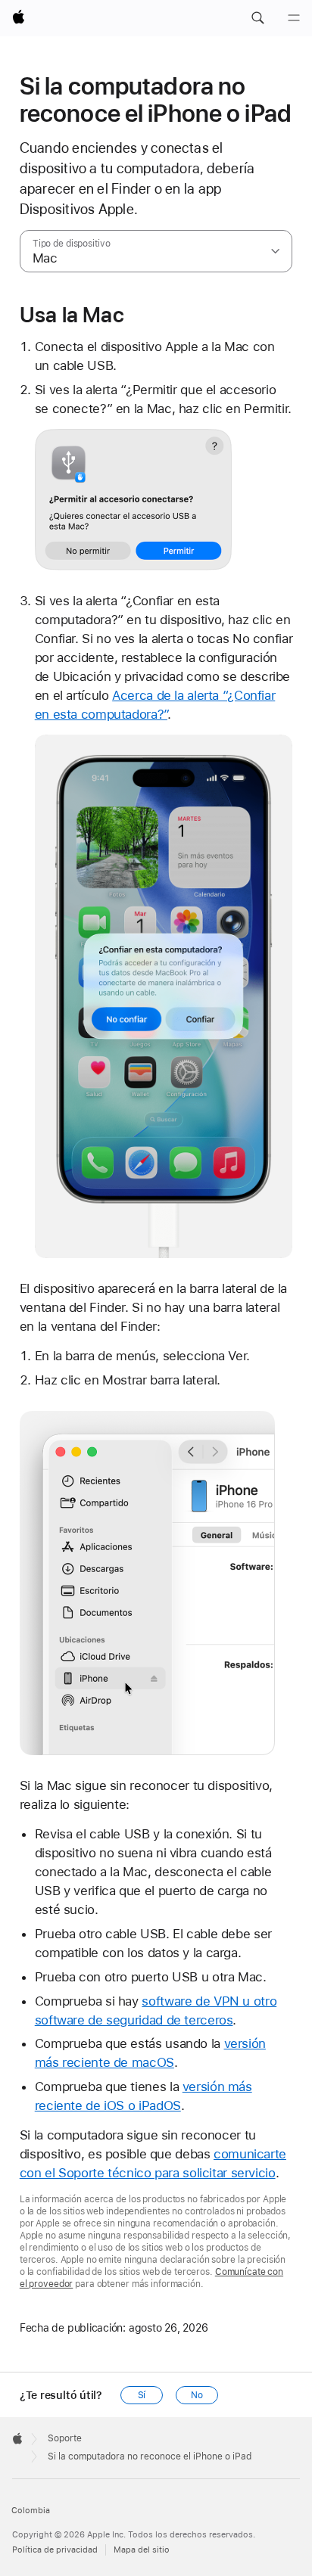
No (197, 2395)
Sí (142, 2395)
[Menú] (294, 18)
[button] (257, 18)
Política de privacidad (55, 2550)
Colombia (31, 2511)
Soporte (65, 2438)
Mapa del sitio (142, 2550)
